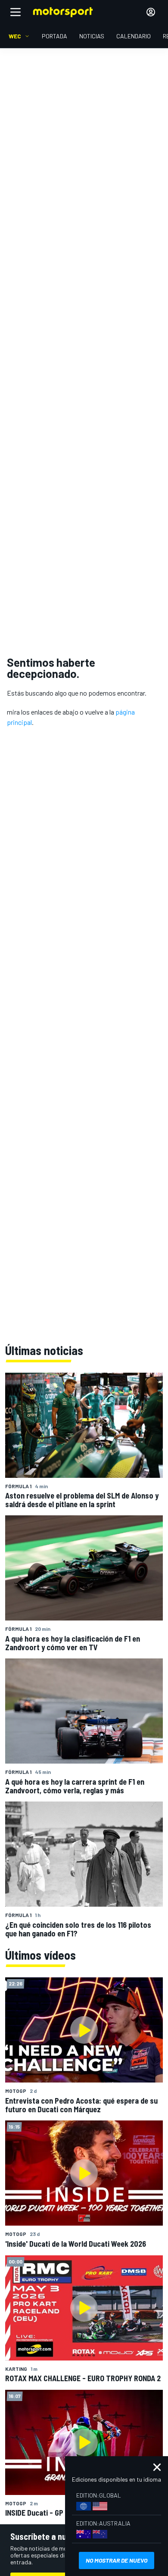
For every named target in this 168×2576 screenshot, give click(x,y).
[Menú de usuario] (151, 12)
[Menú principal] (16, 12)
